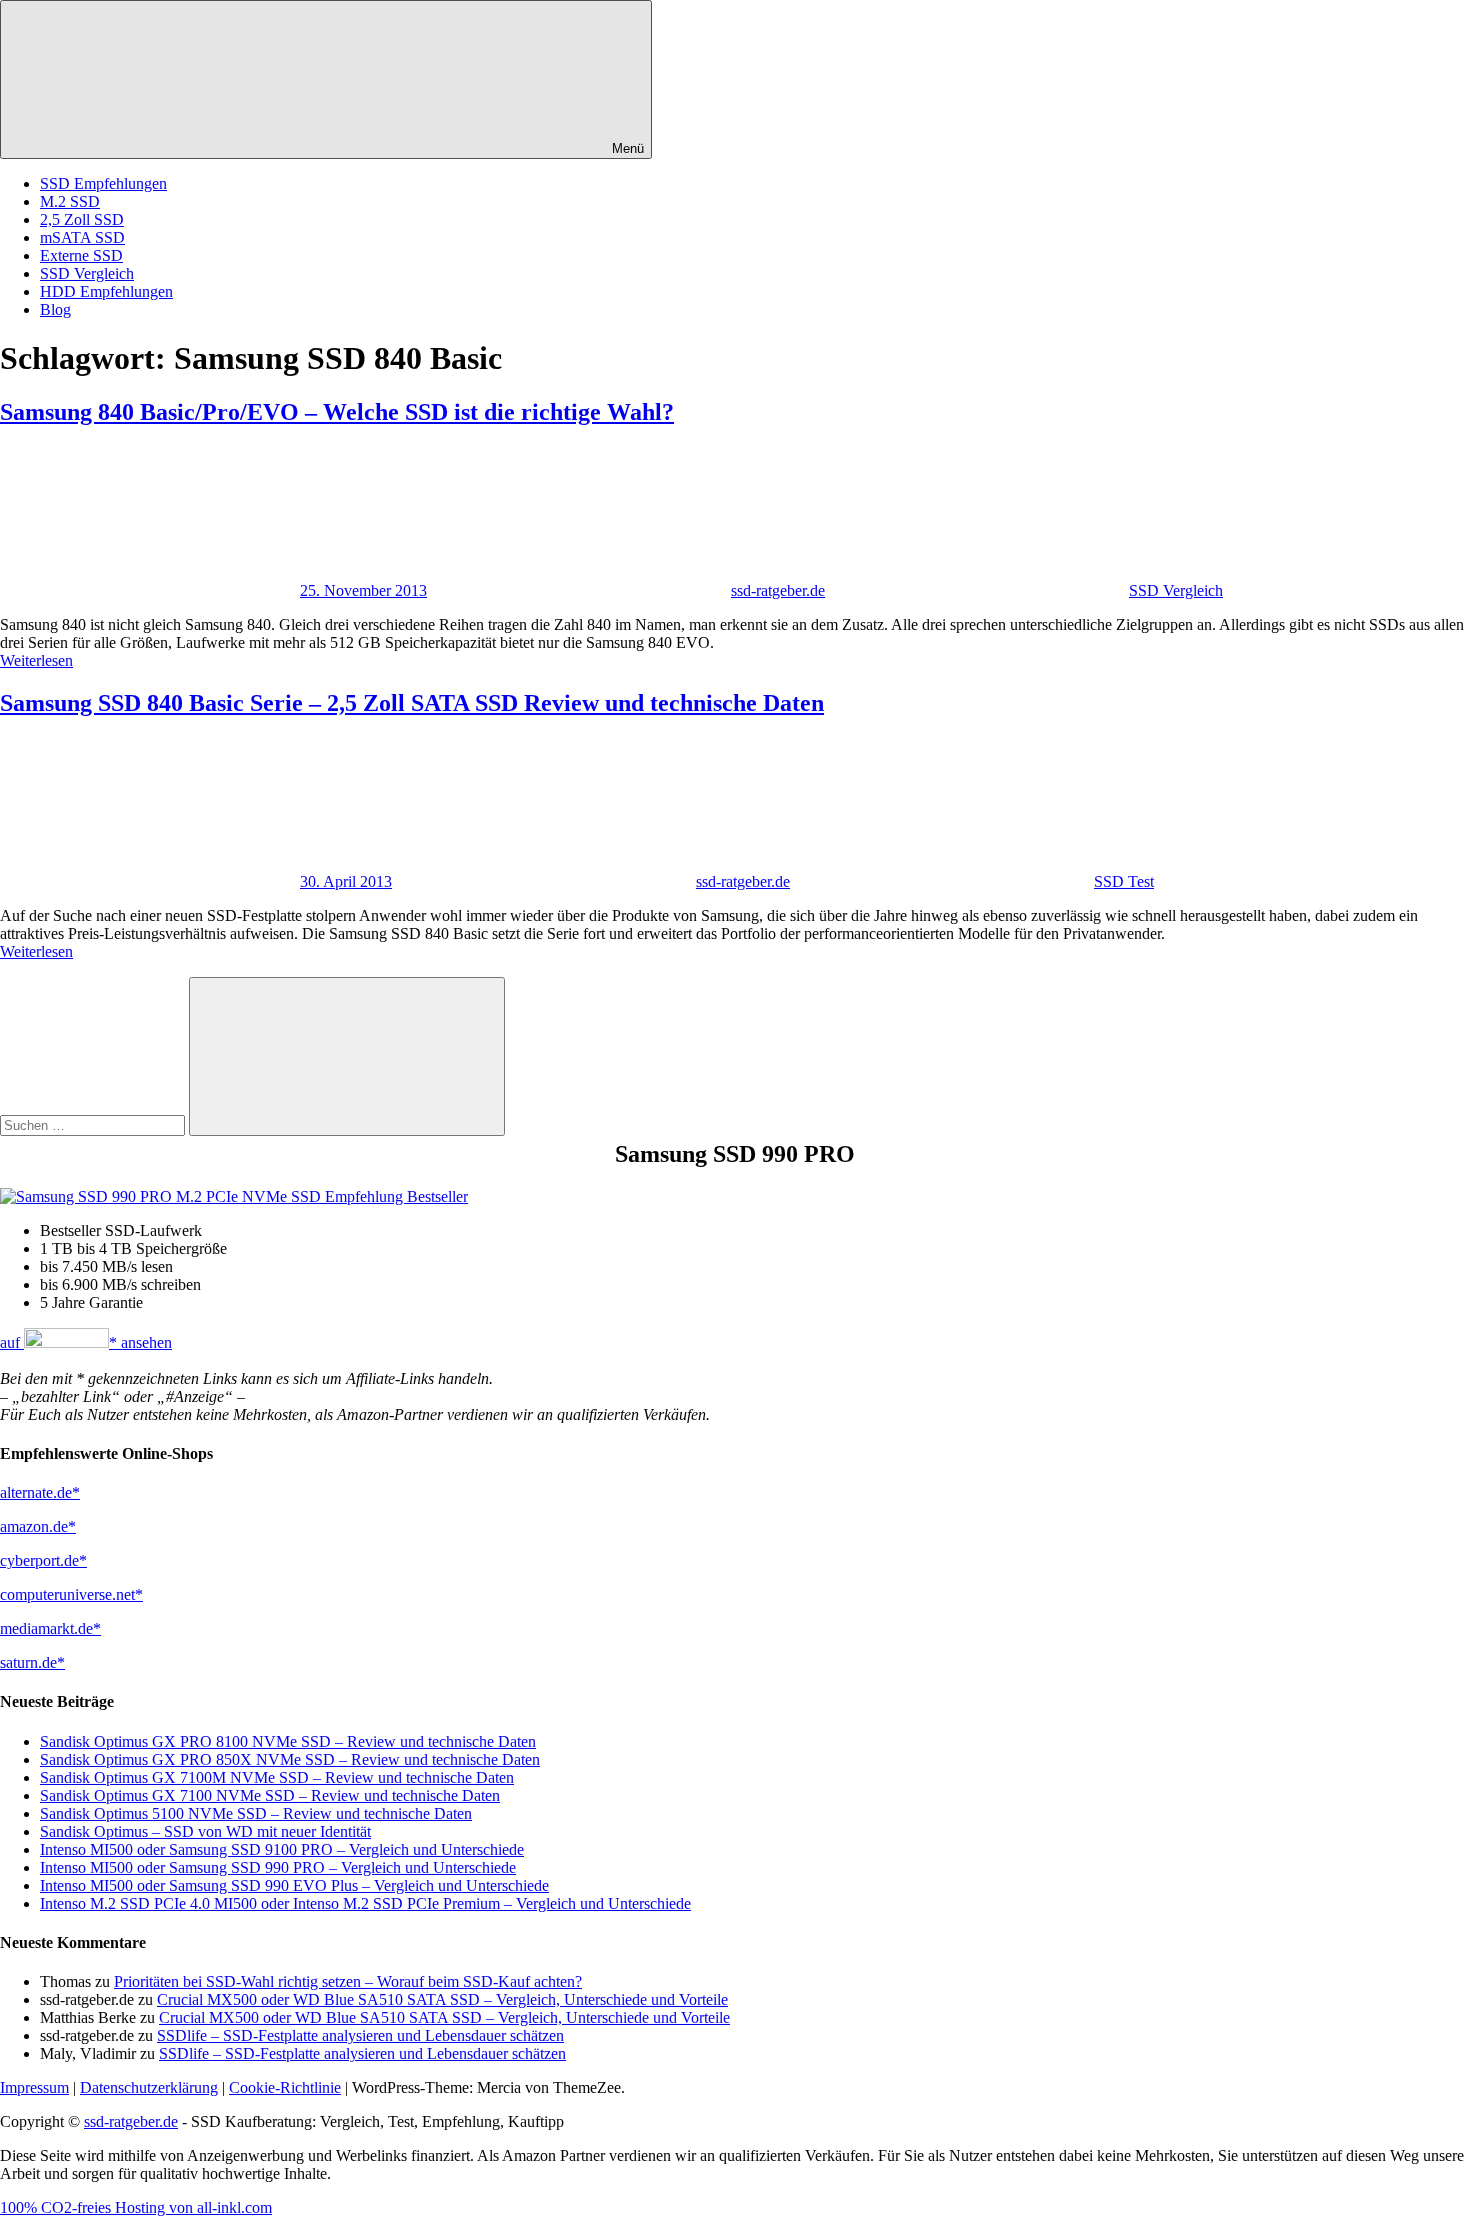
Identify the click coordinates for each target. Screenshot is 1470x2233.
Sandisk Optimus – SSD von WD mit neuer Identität (205, 1831)
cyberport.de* (43, 1560)
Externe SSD (81, 255)
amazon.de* (38, 1526)
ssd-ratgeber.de (778, 590)
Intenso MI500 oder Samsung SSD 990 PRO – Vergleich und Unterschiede (278, 1867)
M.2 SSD (70, 201)
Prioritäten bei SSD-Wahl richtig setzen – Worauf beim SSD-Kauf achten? (348, 1981)
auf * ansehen (86, 1342)
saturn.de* (32, 1662)
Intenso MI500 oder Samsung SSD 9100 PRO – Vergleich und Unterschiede (282, 1849)
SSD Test (1124, 881)
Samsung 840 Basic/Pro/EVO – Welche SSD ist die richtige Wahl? (337, 412)
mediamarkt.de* (50, 1628)
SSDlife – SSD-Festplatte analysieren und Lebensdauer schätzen (360, 2035)
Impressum (34, 2087)
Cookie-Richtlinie (285, 2087)
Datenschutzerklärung (149, 2087)
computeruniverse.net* (71, 1594)
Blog (55, 309)
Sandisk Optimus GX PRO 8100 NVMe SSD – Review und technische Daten (288, 1741)
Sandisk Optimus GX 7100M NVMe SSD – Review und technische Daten (277, 1777)
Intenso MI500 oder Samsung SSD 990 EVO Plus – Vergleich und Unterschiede (294, 1885)
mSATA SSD (82, 237)
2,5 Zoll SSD (82, 219)
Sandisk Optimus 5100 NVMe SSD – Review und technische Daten (256, 1813)
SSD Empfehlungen (103, 183)
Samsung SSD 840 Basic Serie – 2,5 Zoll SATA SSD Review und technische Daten (412, 703)
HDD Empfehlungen (106, 291)
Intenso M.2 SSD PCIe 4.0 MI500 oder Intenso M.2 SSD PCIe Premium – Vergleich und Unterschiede (365, 1903)
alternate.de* (40, 1492)
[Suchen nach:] (94, 1124)
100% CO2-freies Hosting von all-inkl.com (136, 2207)
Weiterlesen (36, 660)
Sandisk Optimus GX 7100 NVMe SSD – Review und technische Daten (270, 1795)
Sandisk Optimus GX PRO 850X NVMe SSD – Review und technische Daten (290, 1759)
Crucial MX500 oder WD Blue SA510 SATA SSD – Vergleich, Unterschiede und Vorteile (442, 1999)
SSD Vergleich (87, 273)
